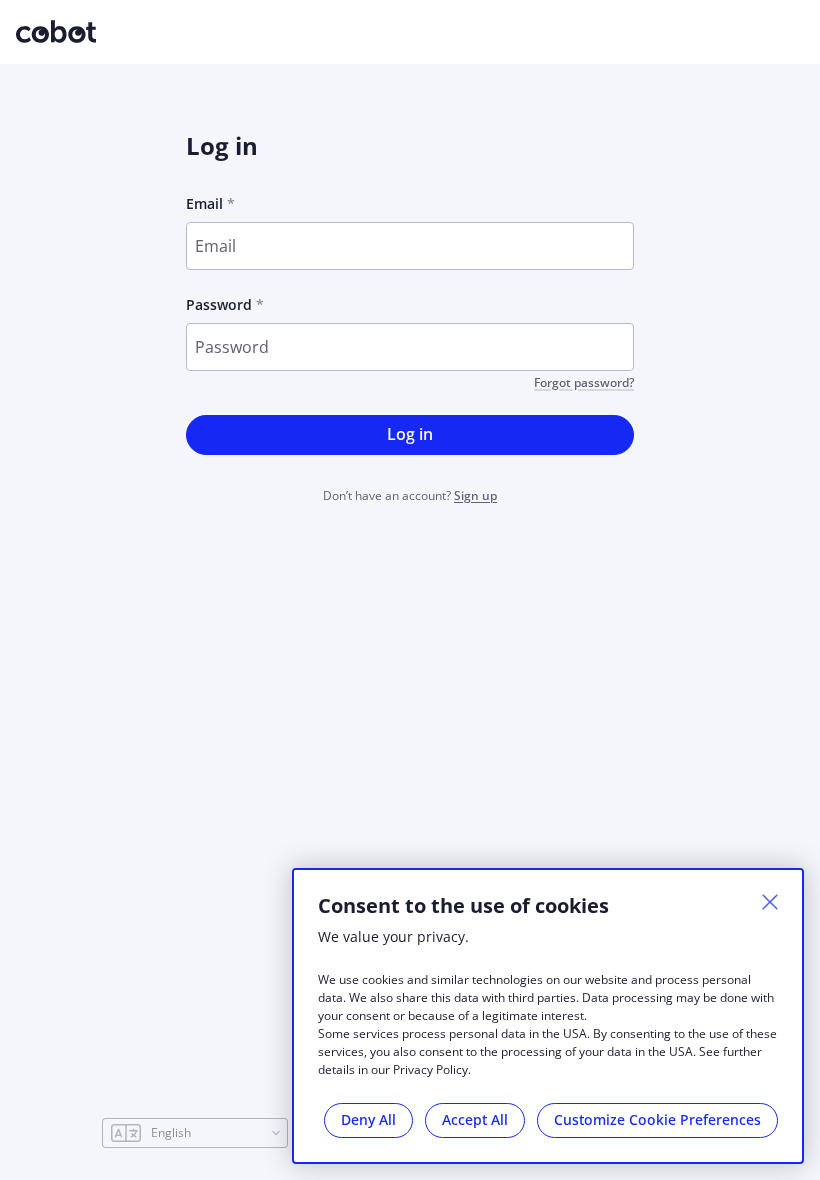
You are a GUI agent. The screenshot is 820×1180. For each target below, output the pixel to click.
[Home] (56, 29)
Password (219, 304)
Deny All (368, 1119)
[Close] (770, 902)
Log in (410, 434)
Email (204, 203)
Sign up (475, 495)
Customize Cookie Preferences (657, 1119)
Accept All (475, 1119)
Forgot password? (584, 383)
